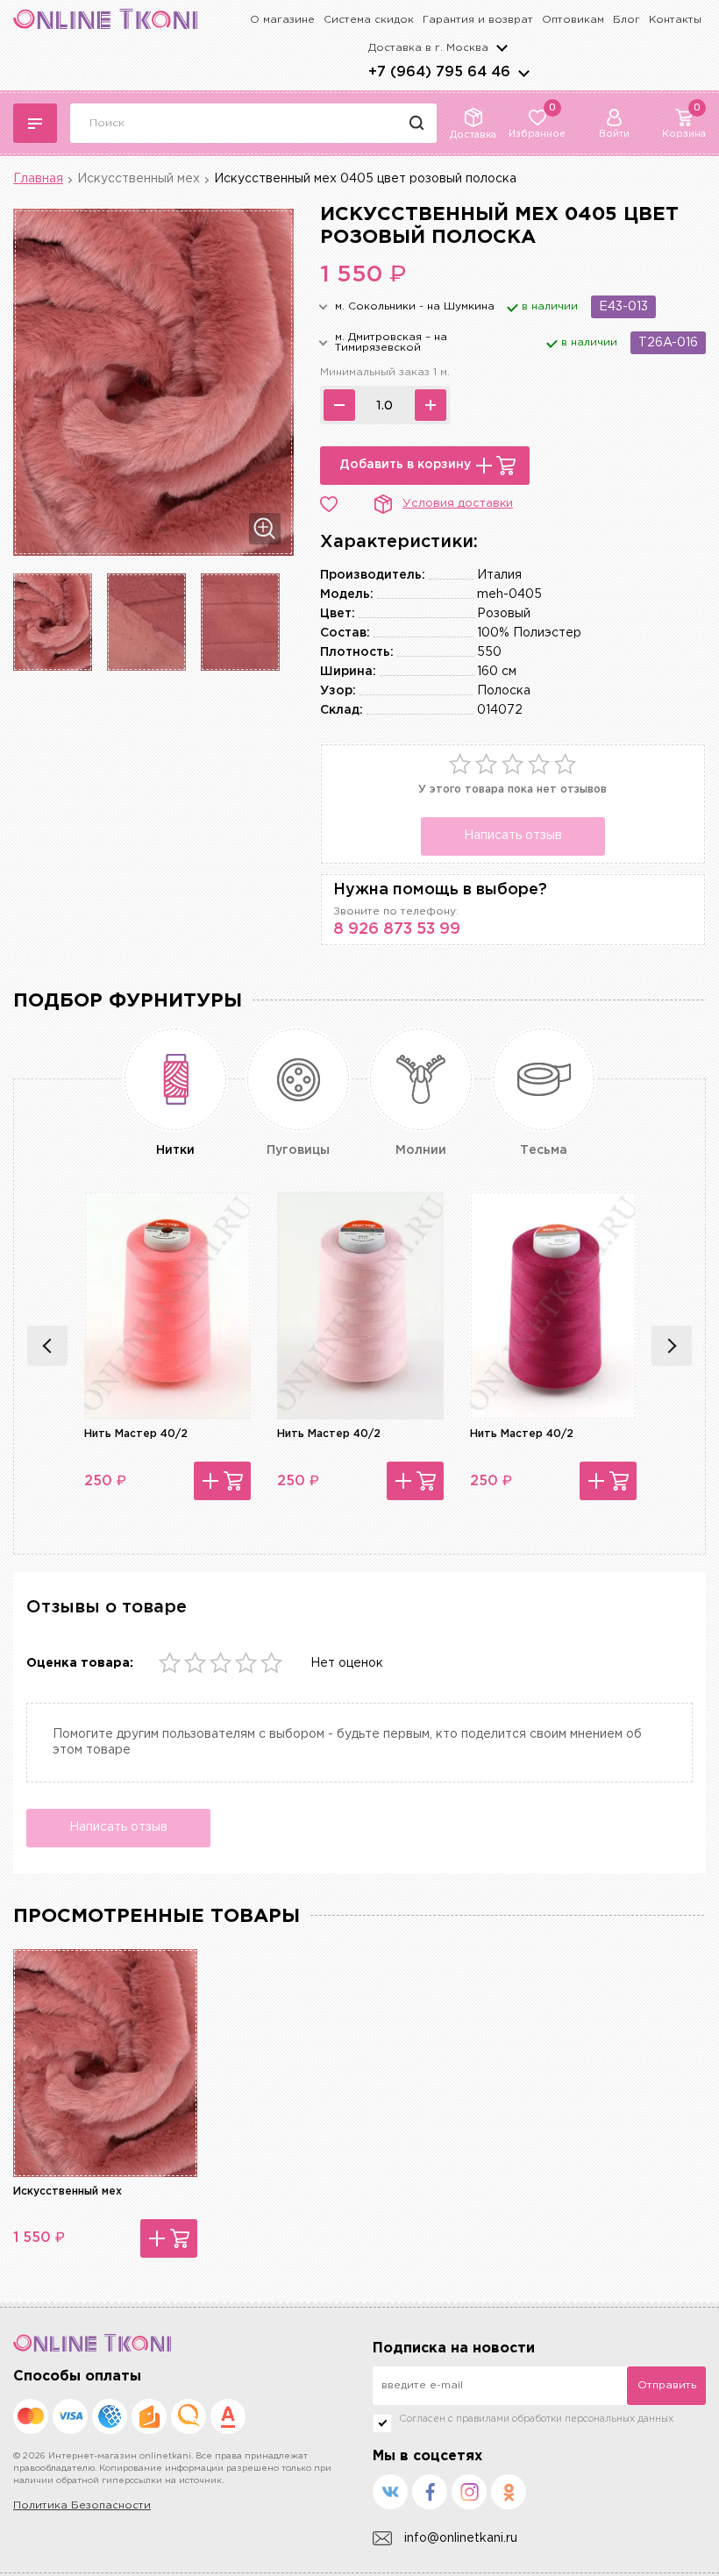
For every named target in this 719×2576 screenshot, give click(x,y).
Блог (626, 20)
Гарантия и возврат (478, 20)
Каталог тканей (35, 123)
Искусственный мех (139, 179)
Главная (38, 179)
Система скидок (369, 20)
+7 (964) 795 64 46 (439, 72)
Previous (47, 1346)
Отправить (667, 2385)
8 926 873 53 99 (397, 929)
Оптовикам (573, 20)
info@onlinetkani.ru (461, 2538)
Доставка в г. (428, 48)
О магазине (282, 20)
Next (672, 1346)
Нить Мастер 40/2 (136, 1434)
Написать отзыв (513, 836)
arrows (523, 73)
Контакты (675, 20)
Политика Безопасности (82, 2505)
